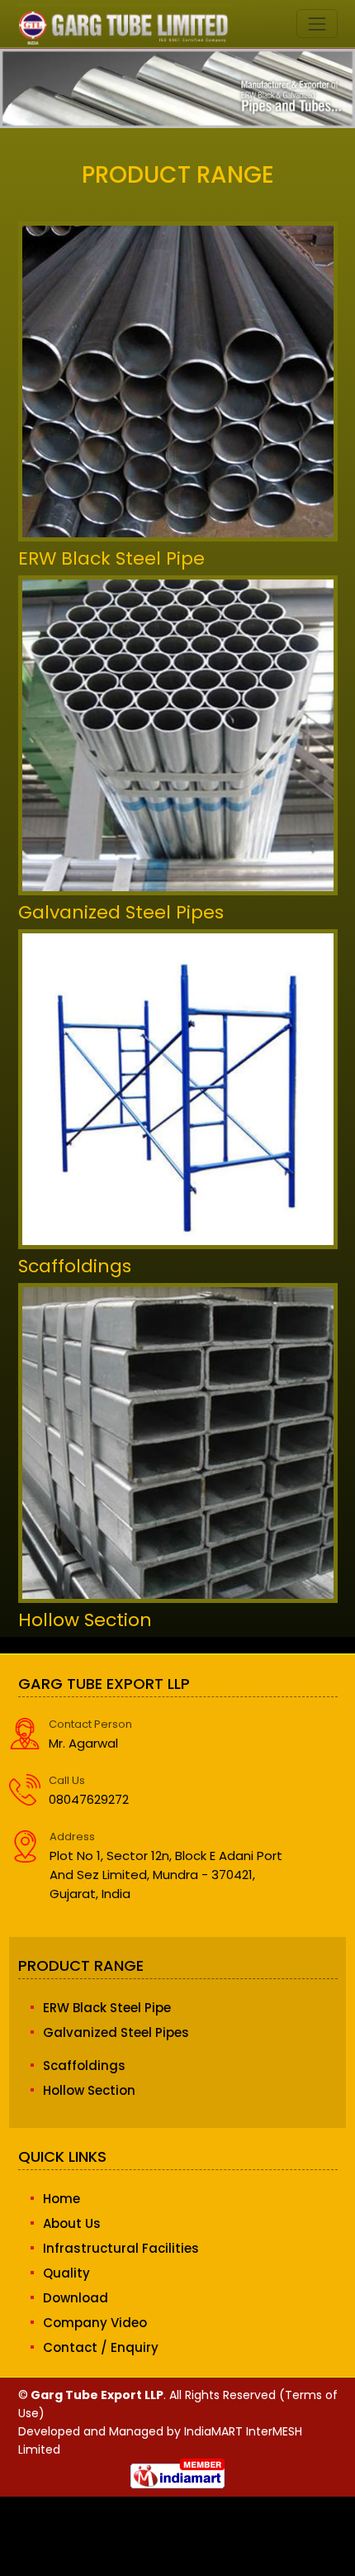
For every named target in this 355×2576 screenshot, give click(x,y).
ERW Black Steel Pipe (111, 558)
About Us (72, 2223)
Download (76, 2298)
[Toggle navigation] (317, 24)
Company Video (95, 2323)
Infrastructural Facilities (121, 2248)
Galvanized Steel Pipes (121, 912)
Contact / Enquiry (101, 2347)
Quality (66, 2273)
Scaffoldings (75, 1266)
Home (62, 2199)
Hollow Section (85, 1620)
